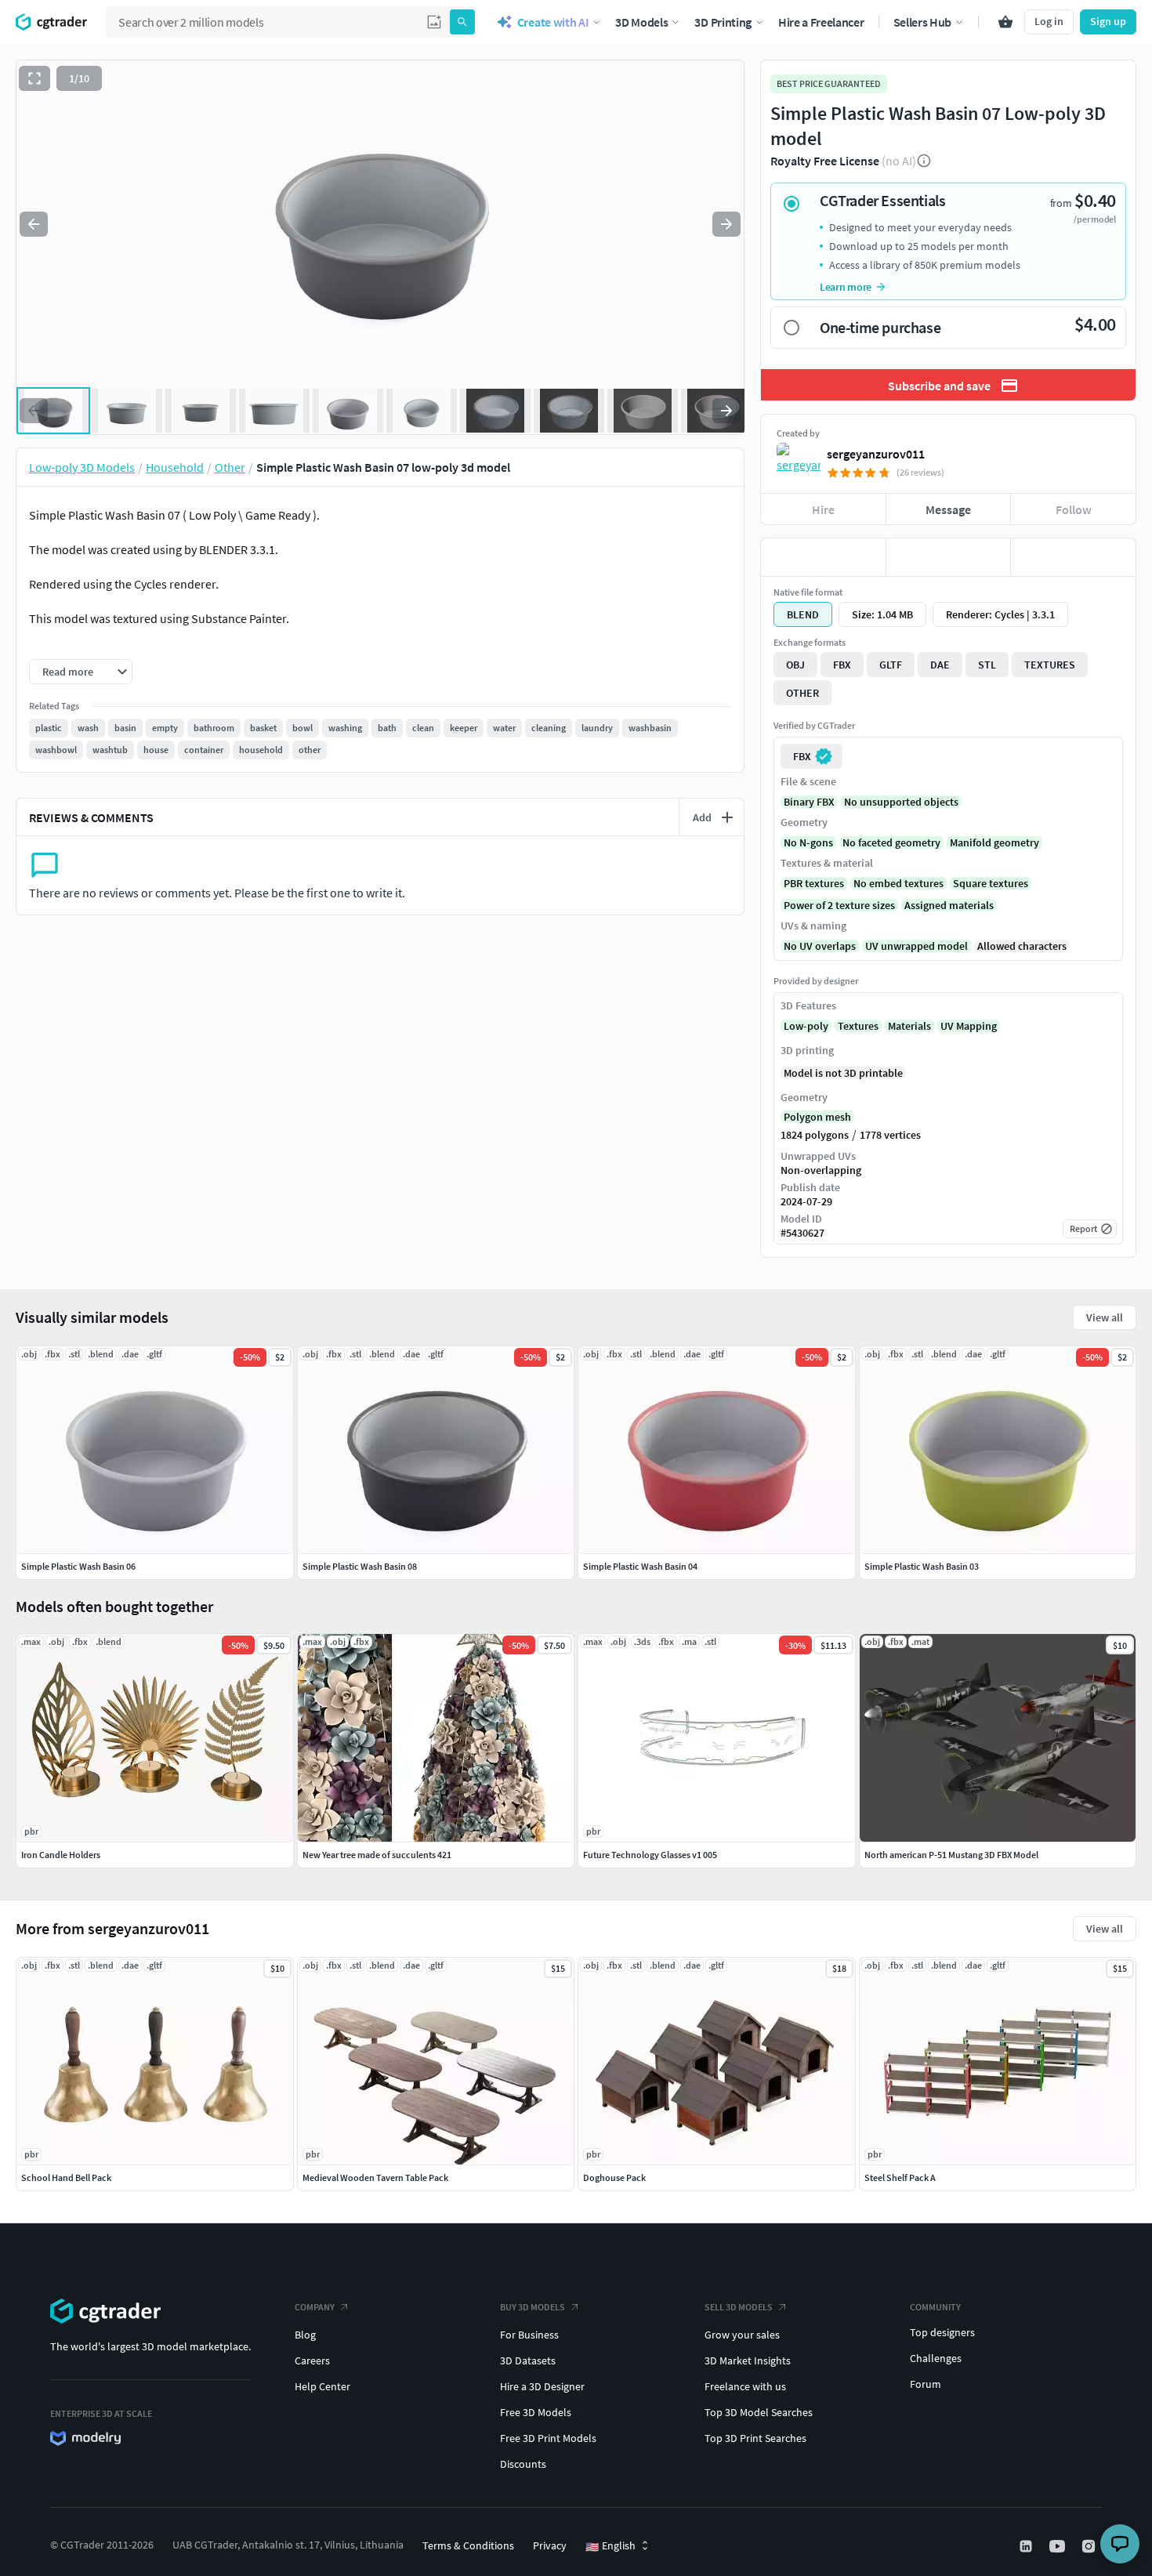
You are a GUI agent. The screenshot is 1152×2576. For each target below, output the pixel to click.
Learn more (846, 287)
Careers (312, 2360)
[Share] (1073, 557)
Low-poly (806, 1026)
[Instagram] (1090, 2546)
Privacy (550, 2545)
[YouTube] (1059, 2546)
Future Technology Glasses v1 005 (650, 1855)
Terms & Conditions (468, 2545)
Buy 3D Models (533, 2307)
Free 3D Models (536, 2412)
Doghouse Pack (614, 2177)
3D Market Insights (748, 2360)
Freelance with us (745, 2386)
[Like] (823, 557)
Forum (926, 2384)
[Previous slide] (34, 224)
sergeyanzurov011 (876, 454)
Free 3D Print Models (548, 2438)
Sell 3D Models (739, 2307)
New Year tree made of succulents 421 (377, 1855)
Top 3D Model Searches (759, 2412)
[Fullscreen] (34, 78)
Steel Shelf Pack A (900, 2177)
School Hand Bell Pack (66, 2177)
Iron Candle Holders (61, 1855)
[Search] (462, 22)
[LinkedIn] (1027, 2546)
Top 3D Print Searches (755, 2438)
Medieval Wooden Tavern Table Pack (375, 2177)
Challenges (936, 2358)
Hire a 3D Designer (542, 2386)
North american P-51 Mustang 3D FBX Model (951, 1855)
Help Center (322, 2386)
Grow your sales (742, 2335)
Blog (305, 2335)
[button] (434, 22)
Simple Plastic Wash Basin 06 (78, 1566)
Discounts (523, 2464)
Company (315, 2307)
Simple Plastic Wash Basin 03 (922, 1566)
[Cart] (1005, 22)
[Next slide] (726, 224)
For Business (529, 2335)
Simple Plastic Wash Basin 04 (640, 1566)
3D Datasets (528, 2360)
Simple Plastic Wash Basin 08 (360, 1566)
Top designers (942, 2332)
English (610, 2546)
